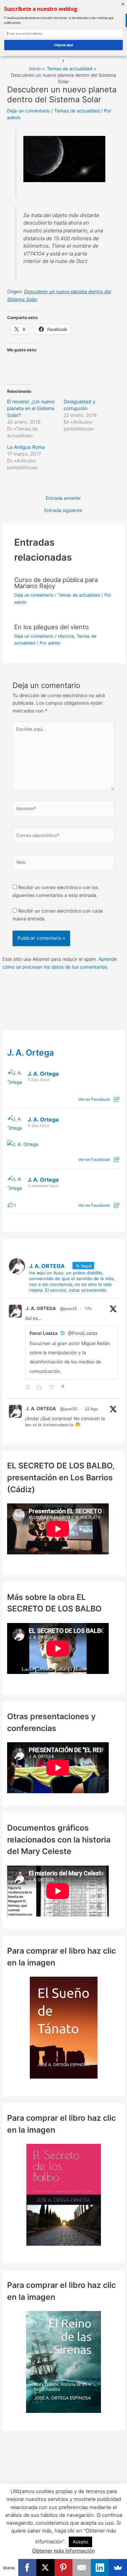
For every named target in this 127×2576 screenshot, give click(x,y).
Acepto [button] (80, 2542)
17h (88, 1309)
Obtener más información (63, 2551)
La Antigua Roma (26, 447)
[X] (45, 2568)
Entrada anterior (63, 498)
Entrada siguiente (63, 511)
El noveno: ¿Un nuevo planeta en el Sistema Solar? (31, 408)
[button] (63, 9)
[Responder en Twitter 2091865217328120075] (29, 1388)
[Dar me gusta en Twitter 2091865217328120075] (54, 1388)
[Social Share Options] (117, 1099)
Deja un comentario (28, 111)
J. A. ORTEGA (41, 1308)
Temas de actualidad (77, 111)
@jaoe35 (68, 1309)
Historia (66, 636)
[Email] (82, 2568)
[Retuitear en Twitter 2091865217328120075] (41, 1388)
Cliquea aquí (64, 45)
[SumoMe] (118, 2568)
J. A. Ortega (30, 1053)
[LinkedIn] (100, 2568)
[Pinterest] (64, 2568)
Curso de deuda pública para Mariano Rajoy (56, 583)
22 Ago (91, 1409)
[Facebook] (27, 2568)
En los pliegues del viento (51, 627)
